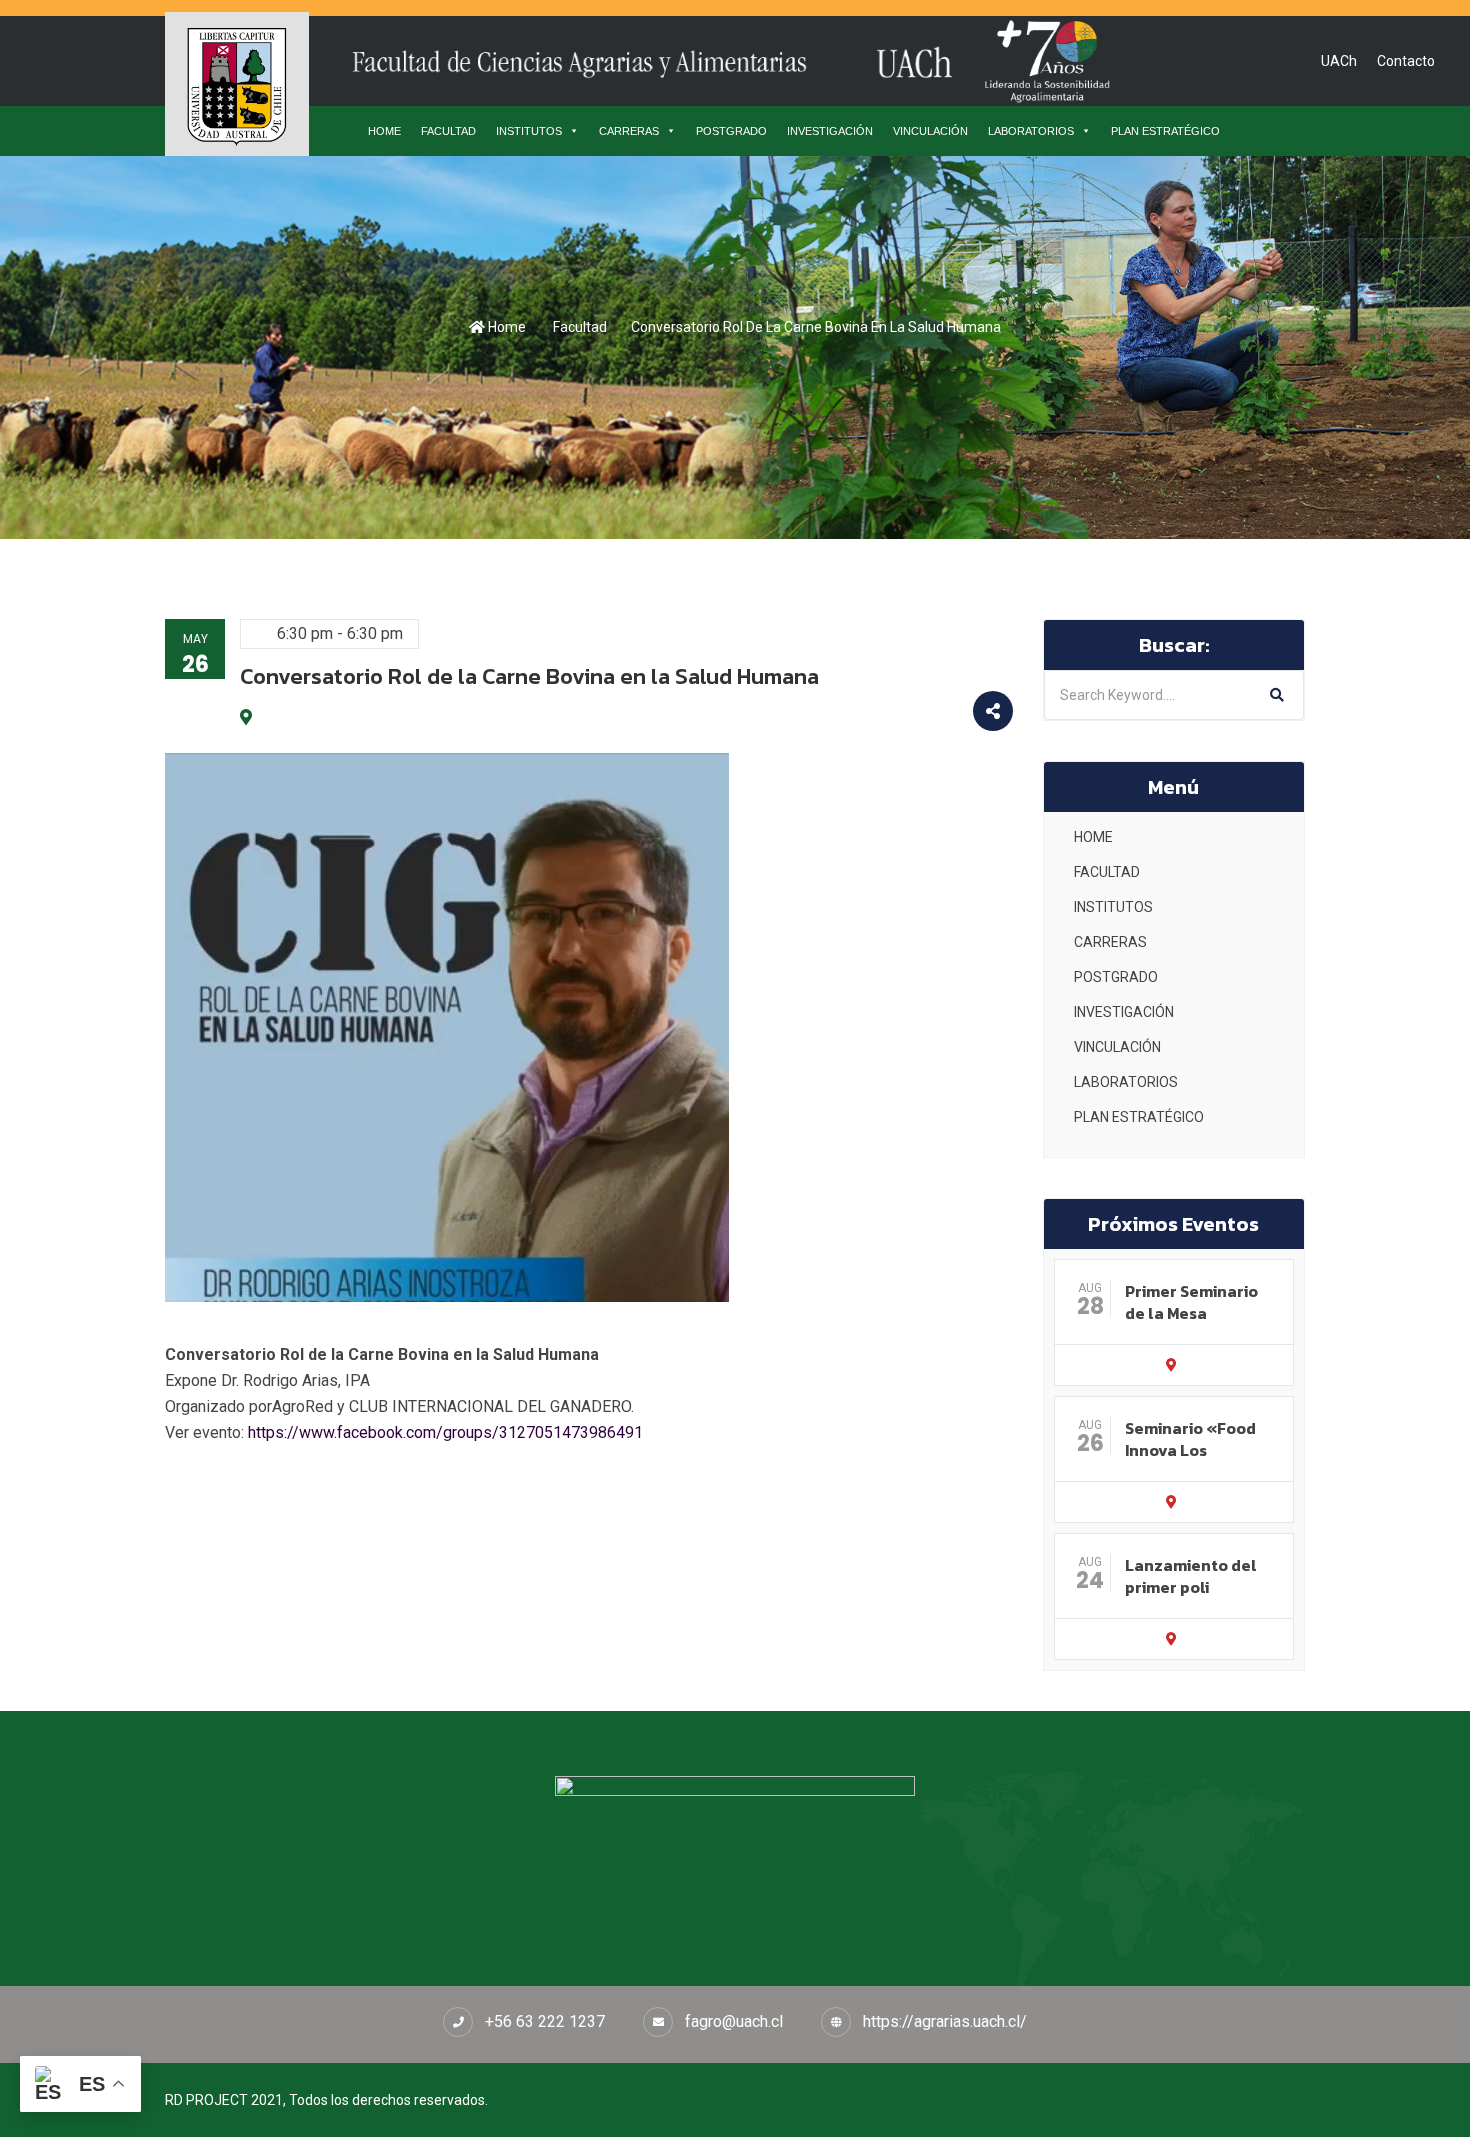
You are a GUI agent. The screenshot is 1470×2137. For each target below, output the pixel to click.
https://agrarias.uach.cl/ (945, 2021)
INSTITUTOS (529, 131)
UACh (1339, 61)
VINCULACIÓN (930, 131)
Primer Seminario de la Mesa (1191, 1302)
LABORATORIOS (1031, 131)
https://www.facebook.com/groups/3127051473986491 (445, 1432)
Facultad (580, 327)
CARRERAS (629, 131)
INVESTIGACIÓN (830, 131)
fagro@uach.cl (734, 2021)
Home (505, 327)
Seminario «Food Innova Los (1190, 1439)
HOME (384, 131)
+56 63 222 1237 (545, 2021)
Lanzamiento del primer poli (1191, 1576)
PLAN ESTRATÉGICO (1165, 131)
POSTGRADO (731, 131)
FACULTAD (448, 131)
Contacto (1406, 61)
